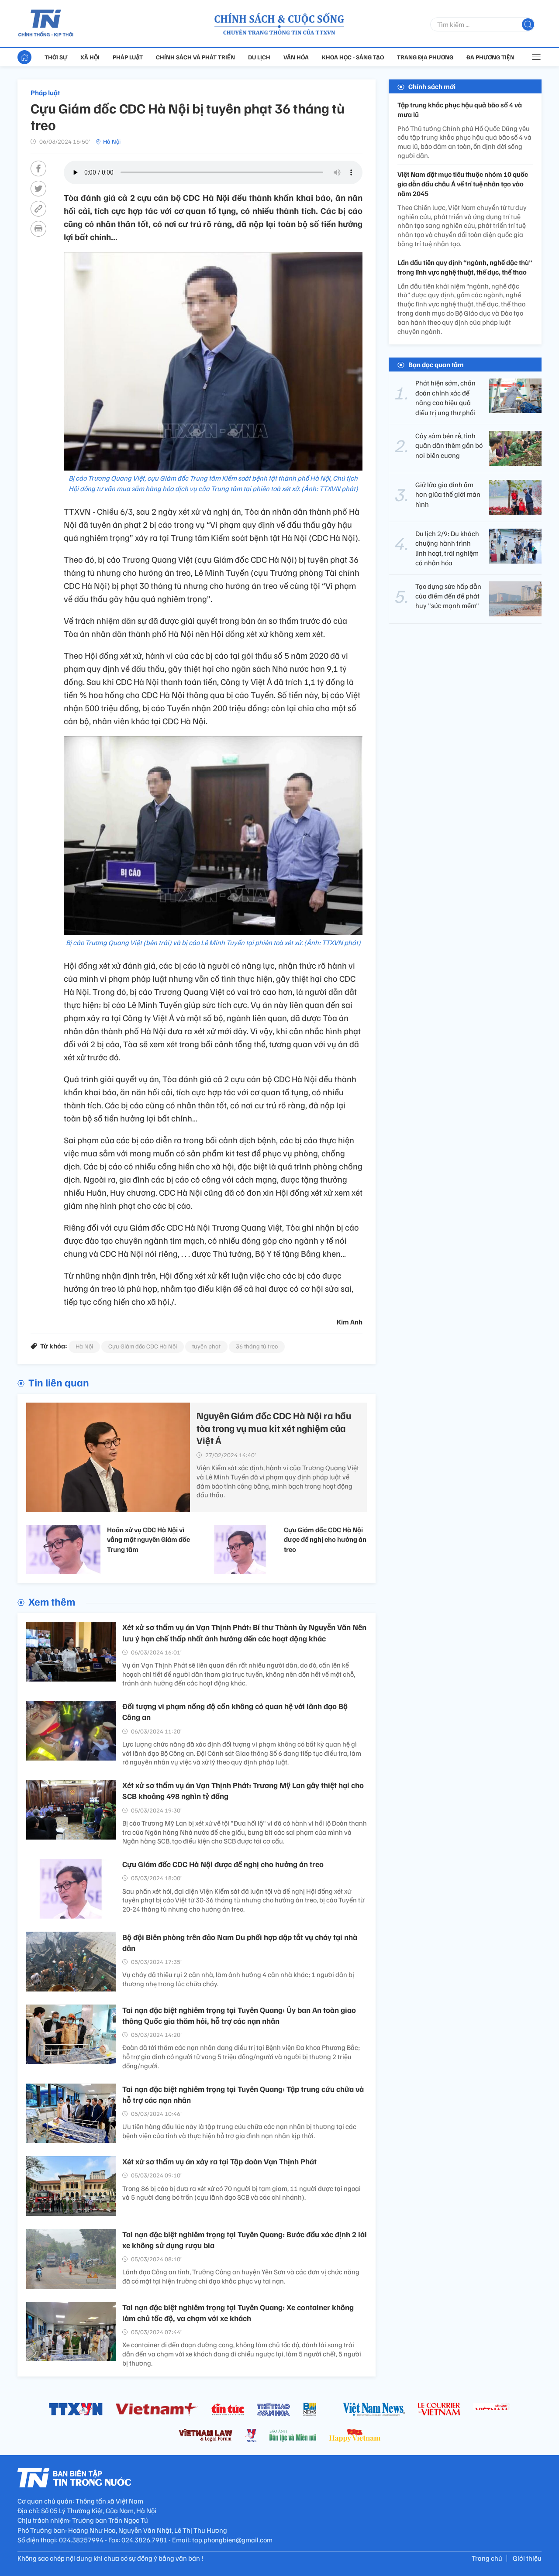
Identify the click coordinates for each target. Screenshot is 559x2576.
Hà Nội (112, 141)
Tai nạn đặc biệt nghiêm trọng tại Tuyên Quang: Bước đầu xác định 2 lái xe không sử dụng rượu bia (245, 2240)
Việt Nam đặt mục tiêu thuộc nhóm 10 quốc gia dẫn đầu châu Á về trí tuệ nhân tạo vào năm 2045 (463, 184)
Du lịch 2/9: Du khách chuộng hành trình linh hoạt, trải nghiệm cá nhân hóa (447, 548)
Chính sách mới (432, 86)
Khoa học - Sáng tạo (353, 57)
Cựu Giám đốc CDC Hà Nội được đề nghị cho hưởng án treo (325, 1539)
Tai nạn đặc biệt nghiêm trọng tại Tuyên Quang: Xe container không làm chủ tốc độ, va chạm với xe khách (238, 2313)
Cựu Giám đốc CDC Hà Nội (143, 1346)
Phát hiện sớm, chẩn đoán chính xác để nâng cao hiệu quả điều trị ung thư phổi (445, 398)
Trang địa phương (425, 57)
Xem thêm (52, 1601)
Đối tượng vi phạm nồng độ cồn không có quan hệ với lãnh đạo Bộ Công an (235, 1711)
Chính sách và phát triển (195, 57)
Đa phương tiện (490, 57)
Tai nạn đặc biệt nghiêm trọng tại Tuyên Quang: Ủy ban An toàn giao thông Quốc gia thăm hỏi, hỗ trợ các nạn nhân (239, 2015)
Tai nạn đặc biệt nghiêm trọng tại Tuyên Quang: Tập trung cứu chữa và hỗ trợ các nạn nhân (243, 2094)
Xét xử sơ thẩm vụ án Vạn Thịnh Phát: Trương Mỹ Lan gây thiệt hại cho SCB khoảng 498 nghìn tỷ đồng (243, 1790)
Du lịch (259, 57)
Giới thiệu (527, 2558)
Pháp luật (128, 57)
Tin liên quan (59, 1382)
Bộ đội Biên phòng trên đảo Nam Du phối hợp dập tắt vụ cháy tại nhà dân (240, 1942)
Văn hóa (296, 57)
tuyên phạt (206, 1346)
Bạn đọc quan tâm (436, 365)
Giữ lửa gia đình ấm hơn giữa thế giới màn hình (448, 494)
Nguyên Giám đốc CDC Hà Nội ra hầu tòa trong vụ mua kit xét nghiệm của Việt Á (274, 1428)
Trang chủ (487, 2558)
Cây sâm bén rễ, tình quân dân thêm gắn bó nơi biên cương (449, 445)
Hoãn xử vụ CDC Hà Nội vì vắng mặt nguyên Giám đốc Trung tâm (148, 1539)
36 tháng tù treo (257, 1346)
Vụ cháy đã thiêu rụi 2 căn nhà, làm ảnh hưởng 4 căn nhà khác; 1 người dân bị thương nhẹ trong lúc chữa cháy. (238, 1979)
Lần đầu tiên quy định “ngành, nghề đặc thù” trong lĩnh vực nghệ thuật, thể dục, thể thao (465, 267)
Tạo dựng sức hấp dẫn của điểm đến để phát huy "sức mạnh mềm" (448, 596)
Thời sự (56, 57)
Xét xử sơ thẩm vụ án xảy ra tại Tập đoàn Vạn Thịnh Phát (219, 2161)
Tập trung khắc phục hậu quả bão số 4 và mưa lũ (460, 110)
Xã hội (90, 57)
